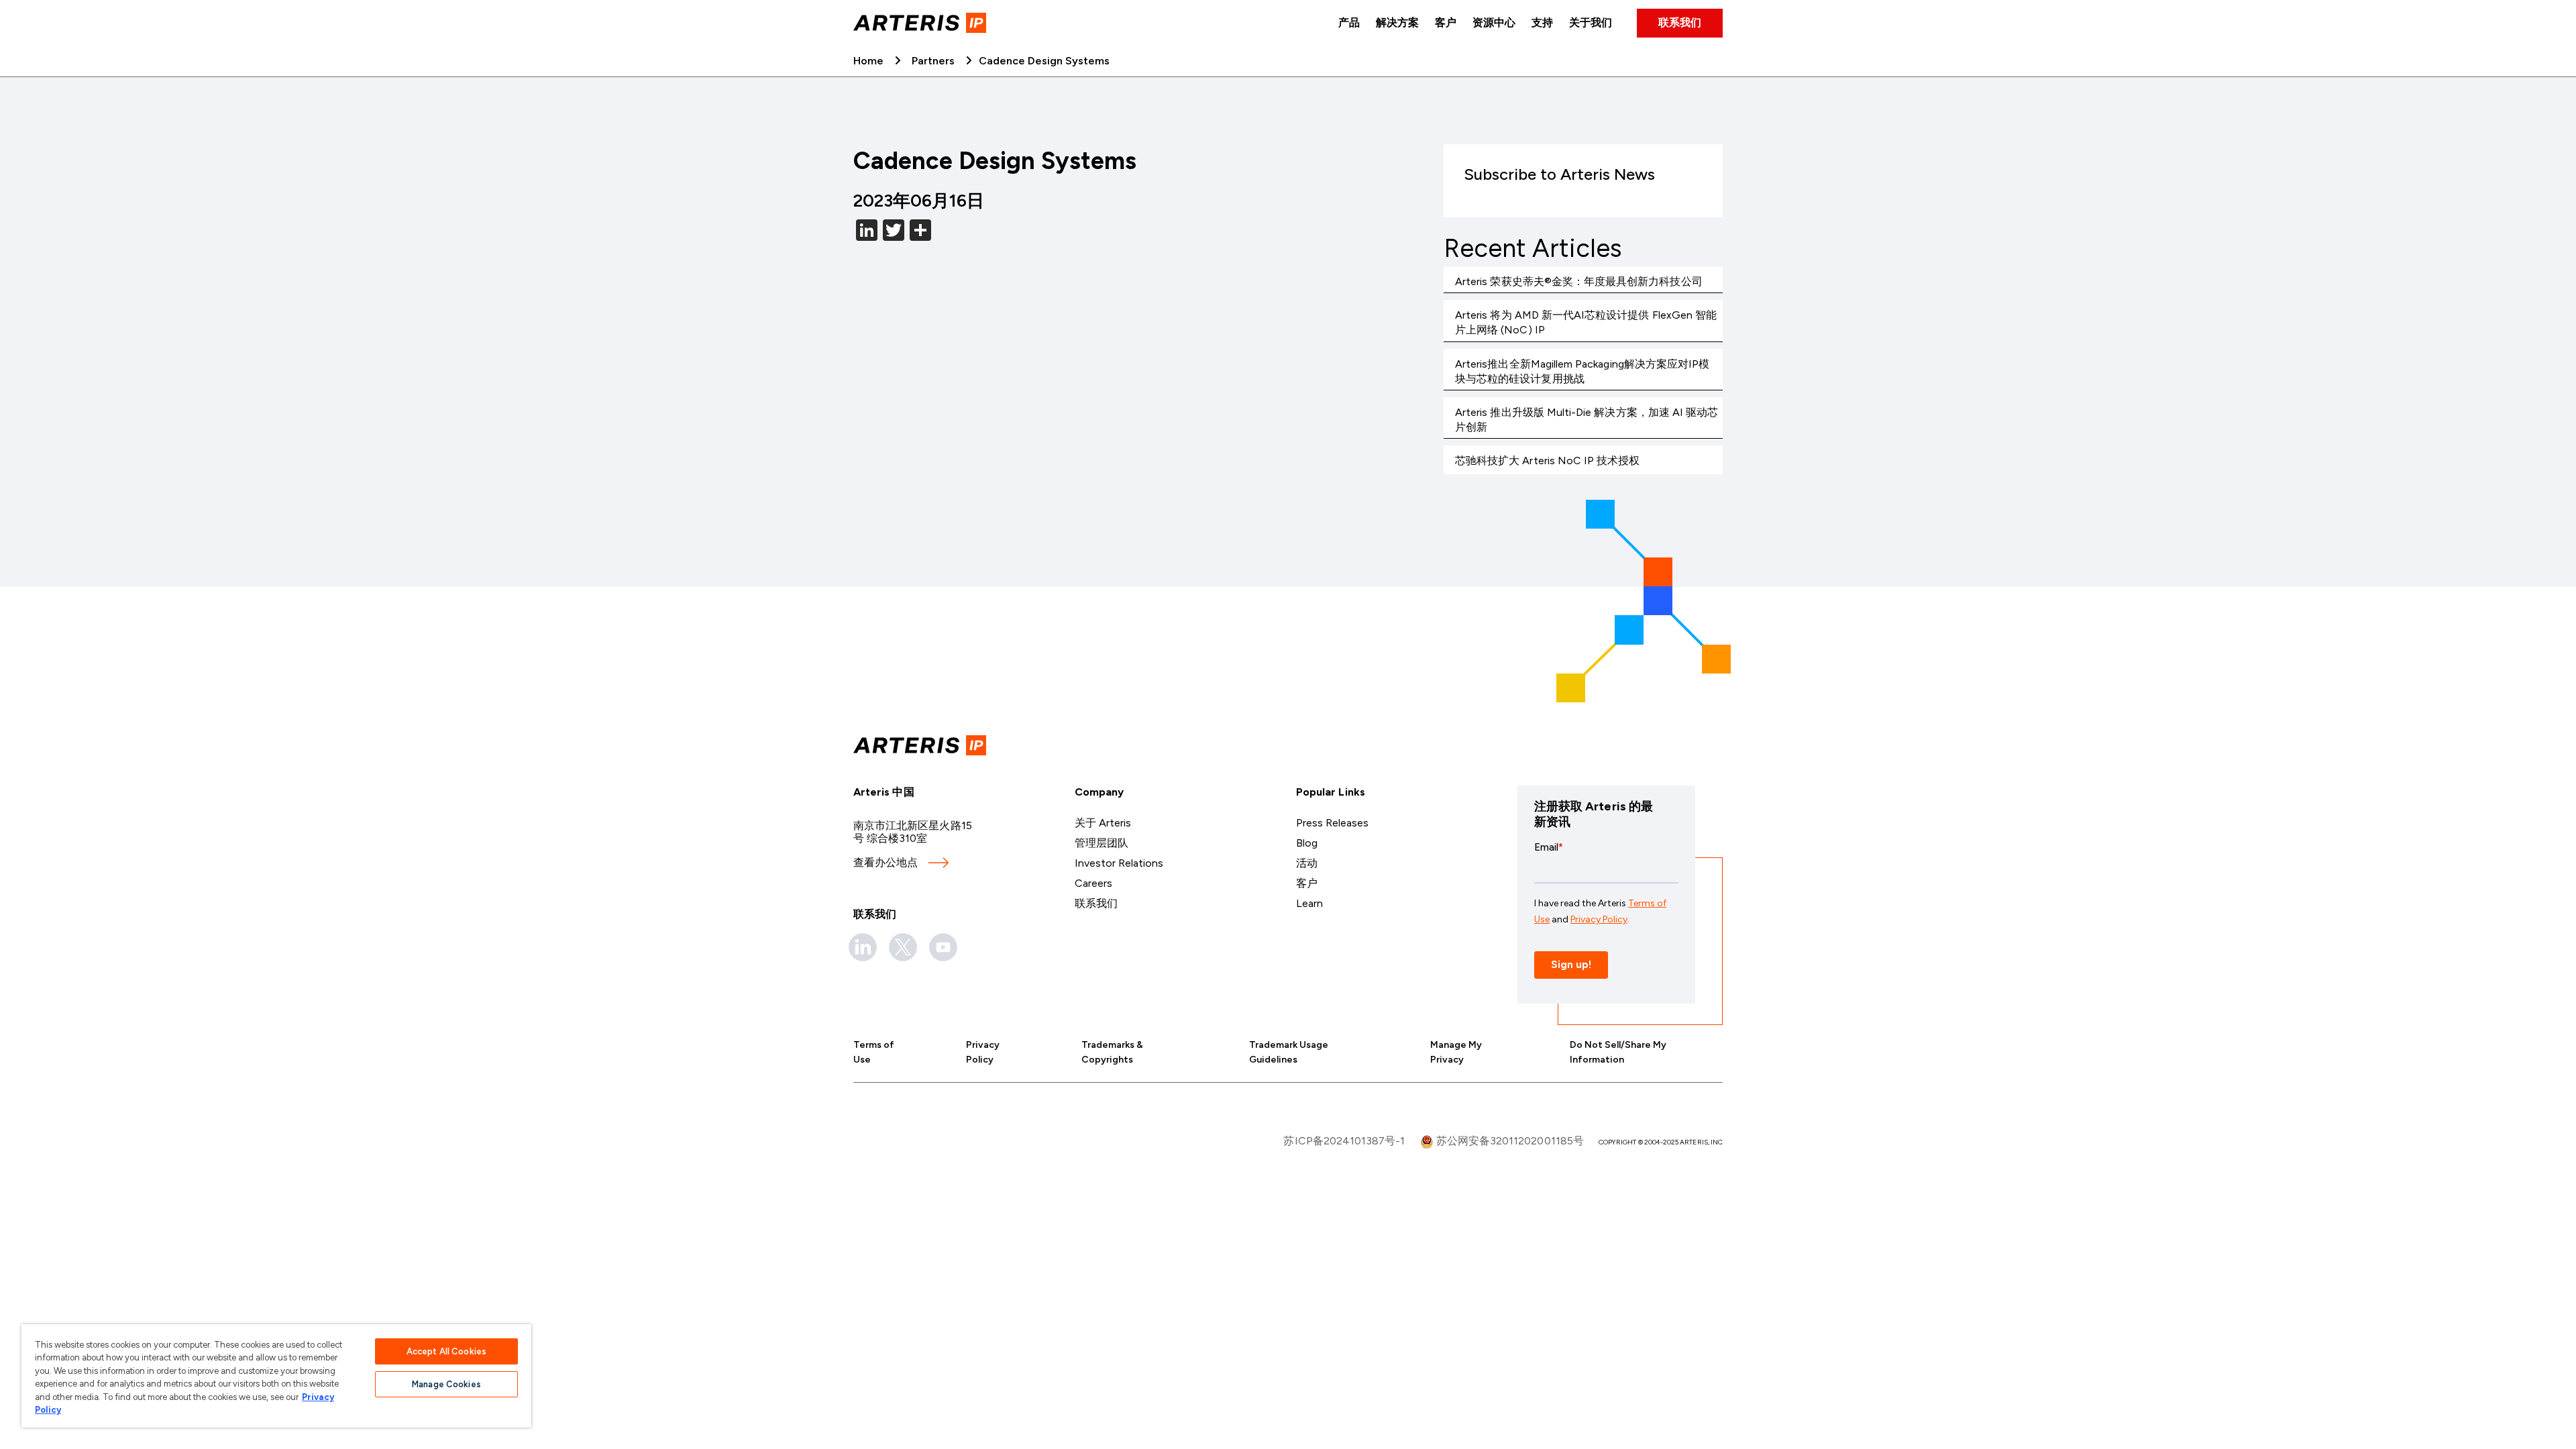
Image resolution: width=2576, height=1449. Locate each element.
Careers (1093, 883)
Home (868, 61)
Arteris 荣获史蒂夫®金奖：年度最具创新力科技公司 (1579, 281)
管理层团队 (1102, 843)
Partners (933, 61)
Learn (1309, 903)
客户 (1446, 22)
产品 (1349, 22)
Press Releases (1332, 823)
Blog (1307, 843)
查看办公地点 (885, 862)
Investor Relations (1119, 863)
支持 (1542, 22)
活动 (1307, 863)
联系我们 (1680, 22)
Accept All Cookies (446, 1351)
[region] (276, 1376)
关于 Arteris (1103, 823)
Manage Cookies (446, 1384)
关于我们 (1591, 22)
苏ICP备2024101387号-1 (1344, 1141)
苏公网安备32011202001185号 (1509, 1141)
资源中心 (1494, 22)
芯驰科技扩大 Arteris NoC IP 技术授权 (1548, 461)
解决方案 (1397, 22)
